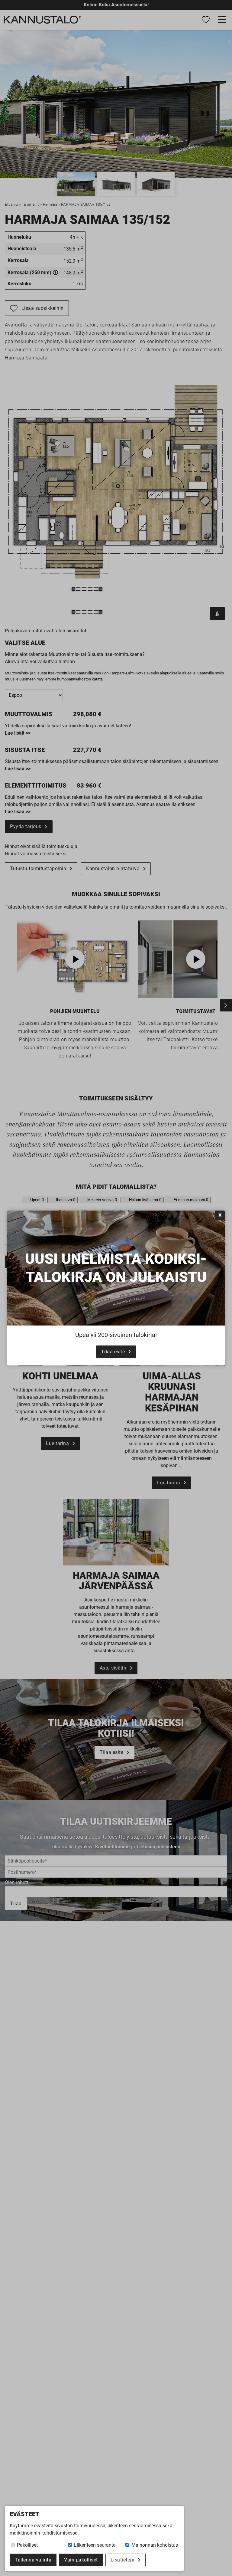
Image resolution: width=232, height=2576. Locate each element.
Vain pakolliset (81, 2560)
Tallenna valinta (33, 2560)
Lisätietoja (123, 2560)
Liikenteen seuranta (94, 2545)
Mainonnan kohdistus (154, 2545)
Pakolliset (27, 2545)
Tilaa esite (113, 1352)
